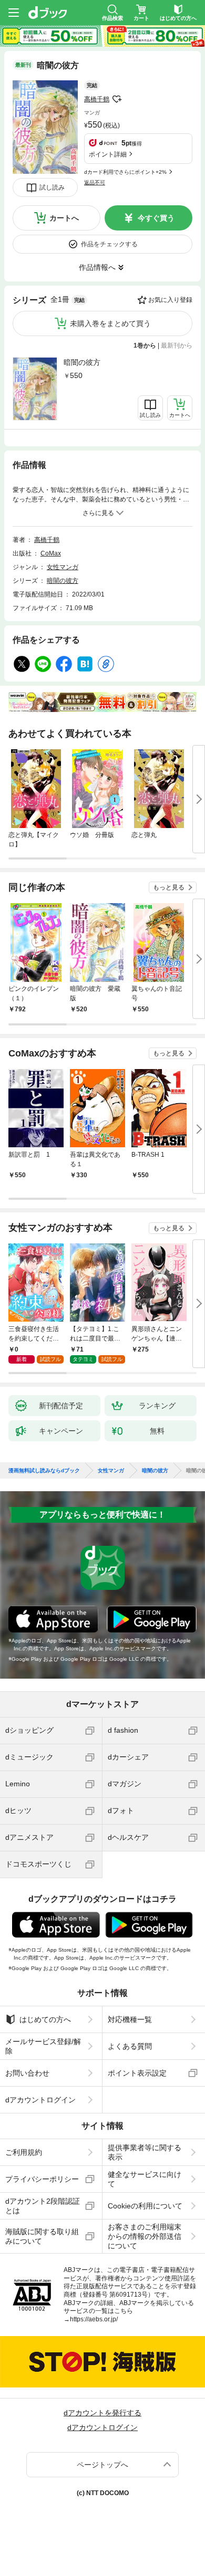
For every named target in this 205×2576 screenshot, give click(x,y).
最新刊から (177, 345)
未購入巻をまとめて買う (110, 323)
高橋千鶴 (97, 99)
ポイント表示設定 (137, 2073)
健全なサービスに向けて (145, 2179)
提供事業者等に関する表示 (145, 2152)
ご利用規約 (24, 2152)
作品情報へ (97, 267)
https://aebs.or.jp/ (94, 2319)
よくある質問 (130, 2046)
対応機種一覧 (130, 2019)
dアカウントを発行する (102, 2413)
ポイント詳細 (108, 154)
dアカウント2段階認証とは (43, 2206)
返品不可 (95, 182)
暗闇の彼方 (82, 362)
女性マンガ (63, 567)
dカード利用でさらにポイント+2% (125, 172)
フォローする (117, 99)
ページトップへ (102, 2465)
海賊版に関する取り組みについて (42, 2236)
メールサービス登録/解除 (43, 2046)
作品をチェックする (109, 244)
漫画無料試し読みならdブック (44, 1471)
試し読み (52, 187)
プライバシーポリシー (42, 2179)
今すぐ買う (156, 218)
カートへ (64, 218)
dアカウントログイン (40, 2100)
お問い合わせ (27, 2073)
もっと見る (169, 887)
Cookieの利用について (145, 2206)
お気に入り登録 (170, 300)
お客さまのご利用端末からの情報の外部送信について (145, 2236)
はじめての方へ (45, 2019)
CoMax (51, 553)
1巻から (145, 345)
